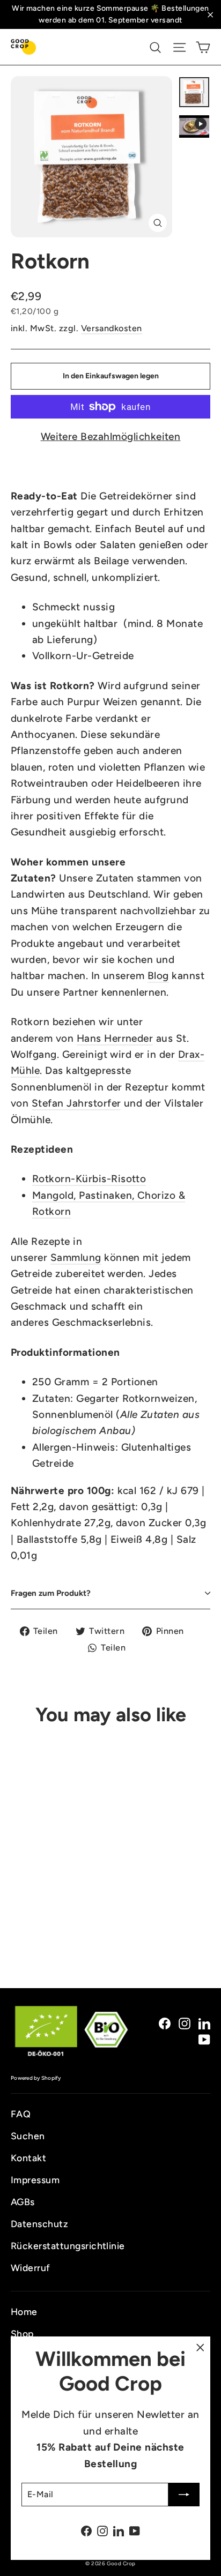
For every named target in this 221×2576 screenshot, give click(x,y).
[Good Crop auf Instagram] (185, 2022)
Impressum (35, 2180)
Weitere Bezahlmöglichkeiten (111, 436)
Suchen (28, 2136)
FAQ (21, 2114)
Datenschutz (39, 2224)
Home (24, 2312)
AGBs (23, 2202)
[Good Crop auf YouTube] (204, 2039)
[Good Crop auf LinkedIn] (204, 2022)
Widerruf (31, 2268)
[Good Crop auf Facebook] (165, 2022)
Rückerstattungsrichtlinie (68, 2246)
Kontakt (28, 2158)
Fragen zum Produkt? (51, 1593)
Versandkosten (112, 328)
